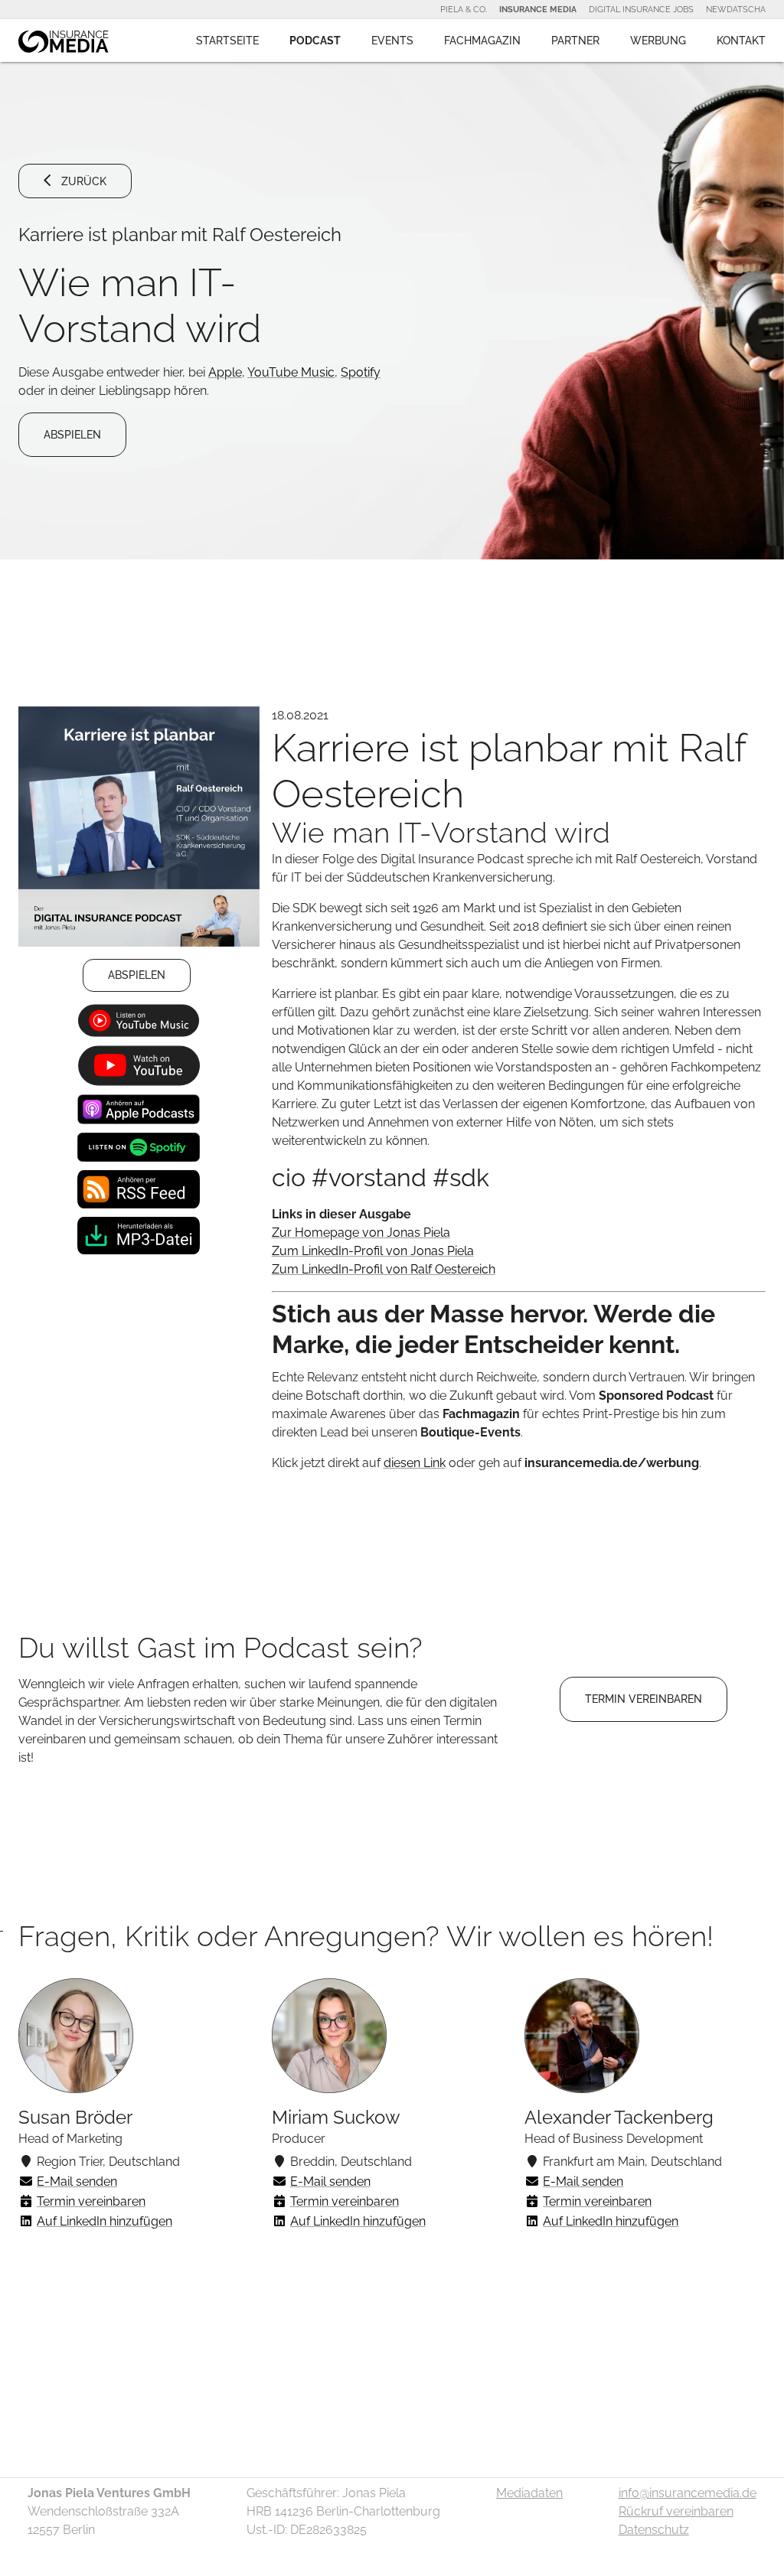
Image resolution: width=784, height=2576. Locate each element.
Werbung (658, 41)
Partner (575, 41)
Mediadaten (529, 2493)
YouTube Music (291, 372)
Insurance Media (538, 9)
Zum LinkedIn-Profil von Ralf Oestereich (384, 1269)
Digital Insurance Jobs (641, 9)
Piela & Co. (464, 9)
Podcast (315, 41)
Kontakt (741, 41)
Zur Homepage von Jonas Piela (361, 1233)
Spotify (361, 372)
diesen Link (415, 1463)
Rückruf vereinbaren (676, 2511)
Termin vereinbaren (91, 2201)
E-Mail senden (77, 2181)
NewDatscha (736, 9)
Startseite (227, 41)
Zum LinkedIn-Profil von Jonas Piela (373, 1251)
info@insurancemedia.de (688, 2493)
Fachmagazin (482, 41)
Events (392, 41)
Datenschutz (654, 2530)
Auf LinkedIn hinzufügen (105, 2221)
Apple (225, 372)
